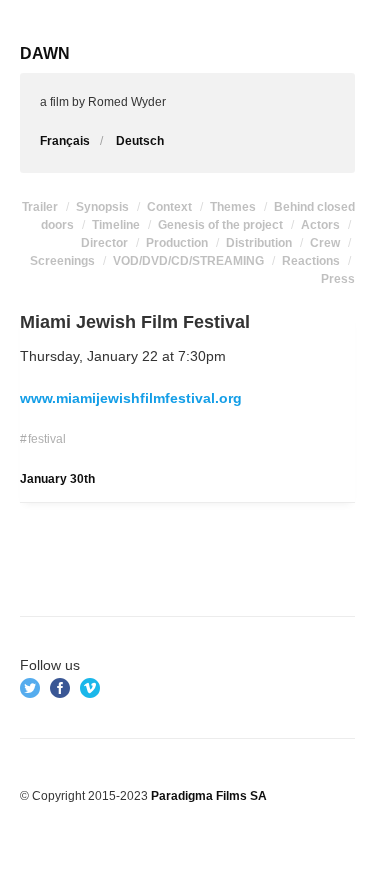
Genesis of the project (220, 225)
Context (169, 207)
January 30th (57, 479)
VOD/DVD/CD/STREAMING (188, 261)
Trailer (40, 207)
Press (338, 279)
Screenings (62, 261)
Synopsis (102, 207)
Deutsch (140, 141)
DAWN (45, 53)
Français (65, 141)
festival (47, 439)
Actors (320, 225)
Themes (233, 207)
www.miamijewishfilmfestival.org (131, 398)
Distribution (259, 243)
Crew (325, 243)
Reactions (311, 261)
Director (104, 243)
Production (177, 243)
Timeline (116, 225)
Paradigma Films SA (209, 796)
